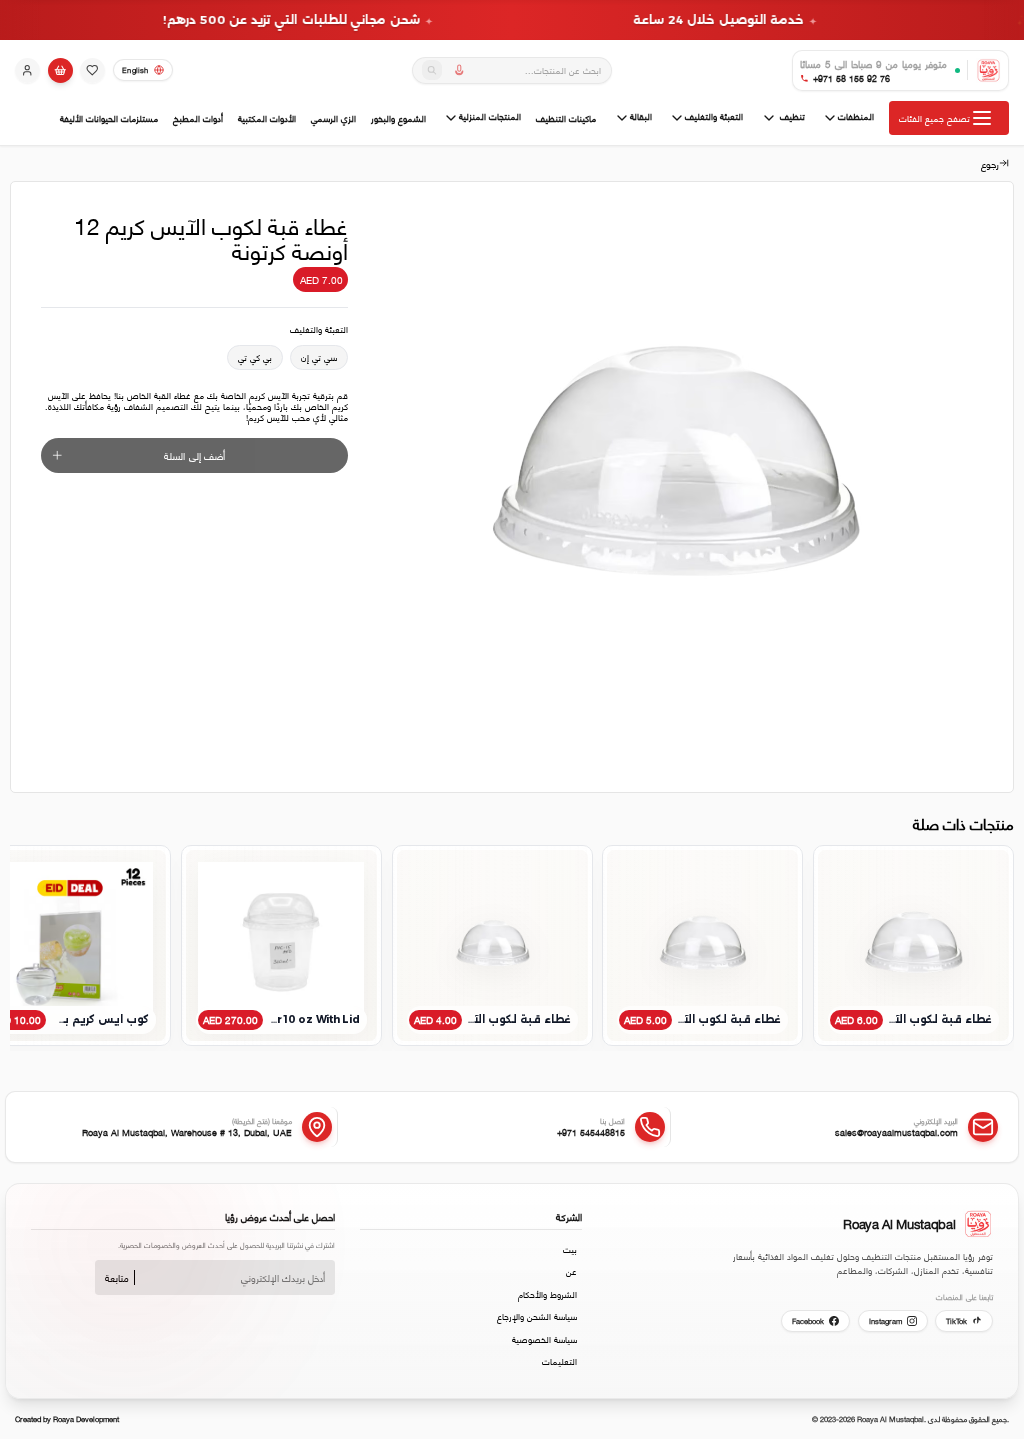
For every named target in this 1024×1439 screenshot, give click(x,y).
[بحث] (432, 70)
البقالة (641, 117)
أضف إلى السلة (194, 455)
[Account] (27, 70)
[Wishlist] (92, 70)
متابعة (117, 1277)
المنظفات (856, 117)
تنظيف (791, 117)
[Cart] (60, 70)
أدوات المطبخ (198, 118)
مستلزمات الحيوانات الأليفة (109, 118)
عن (571, 1271)
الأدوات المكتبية (267, 118)
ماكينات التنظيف (566, 118)
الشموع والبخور (398, 118)
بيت (570, 1249)
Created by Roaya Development (67, 1418)
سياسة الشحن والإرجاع (537, 1316)
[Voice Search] (460, 70)
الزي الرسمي (333, 118)
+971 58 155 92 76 (851, 78)
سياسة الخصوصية (544, 1339)
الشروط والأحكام (547, 1294)
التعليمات (559, 1361)
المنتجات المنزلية (490, 117)
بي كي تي (255, 357)
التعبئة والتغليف (714, 117)
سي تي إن (319, 357)
